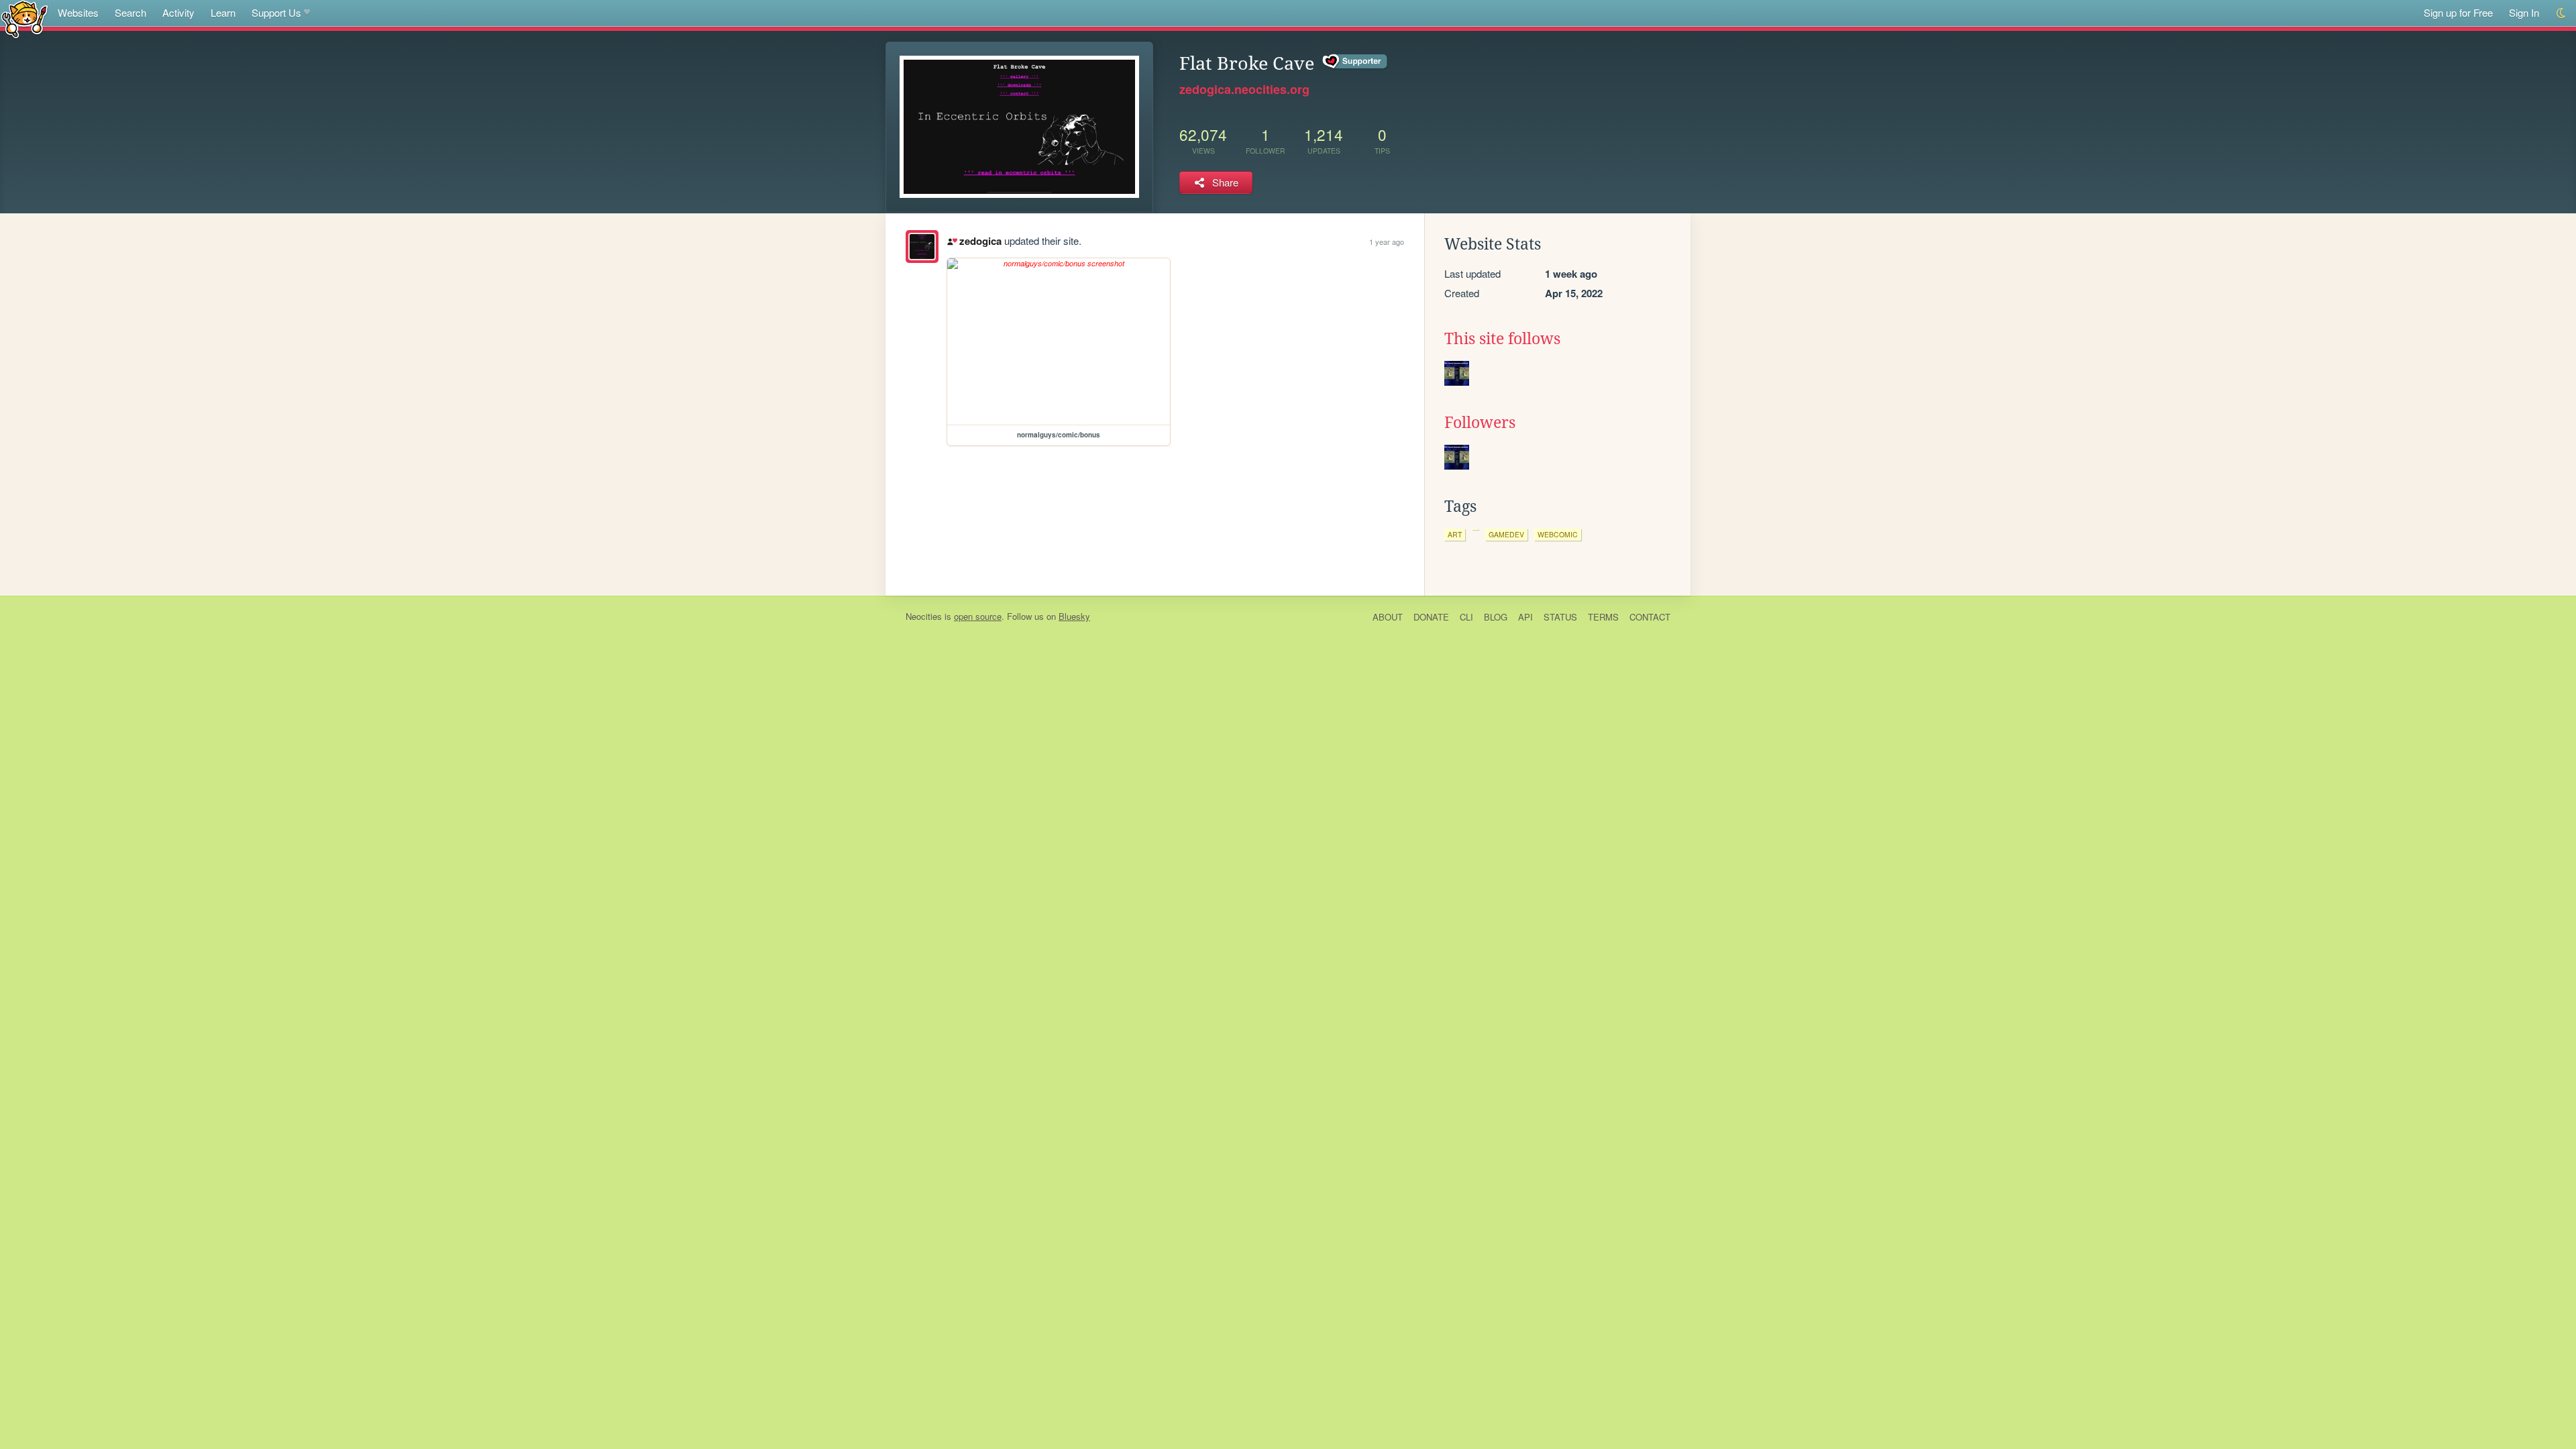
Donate (1431, 617)
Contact (1650, 617)
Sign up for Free (2458, 12)
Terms (1603, 617)
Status (1560, 617)
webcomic (1558, 534)
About (1388, 617)
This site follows (1502, 339)
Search (130, 12)
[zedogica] (922, 247)
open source (978, 616)
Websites (78, 12)
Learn (223, 12)
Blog (1496, 617)
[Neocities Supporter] (1355, 62)
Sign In (2524, 12)
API (1525, 617)
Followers (1480, 423)
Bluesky (1074, 616)
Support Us (276, 12)
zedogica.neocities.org (1244, 89)
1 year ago (1387, 241)
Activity (178, 12)
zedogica (980, 241)
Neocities (924, 616)
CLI (1466, 617)
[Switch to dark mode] (2562, 13)
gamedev (1506, 534)
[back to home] (24, 18)
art (1455, 534)
